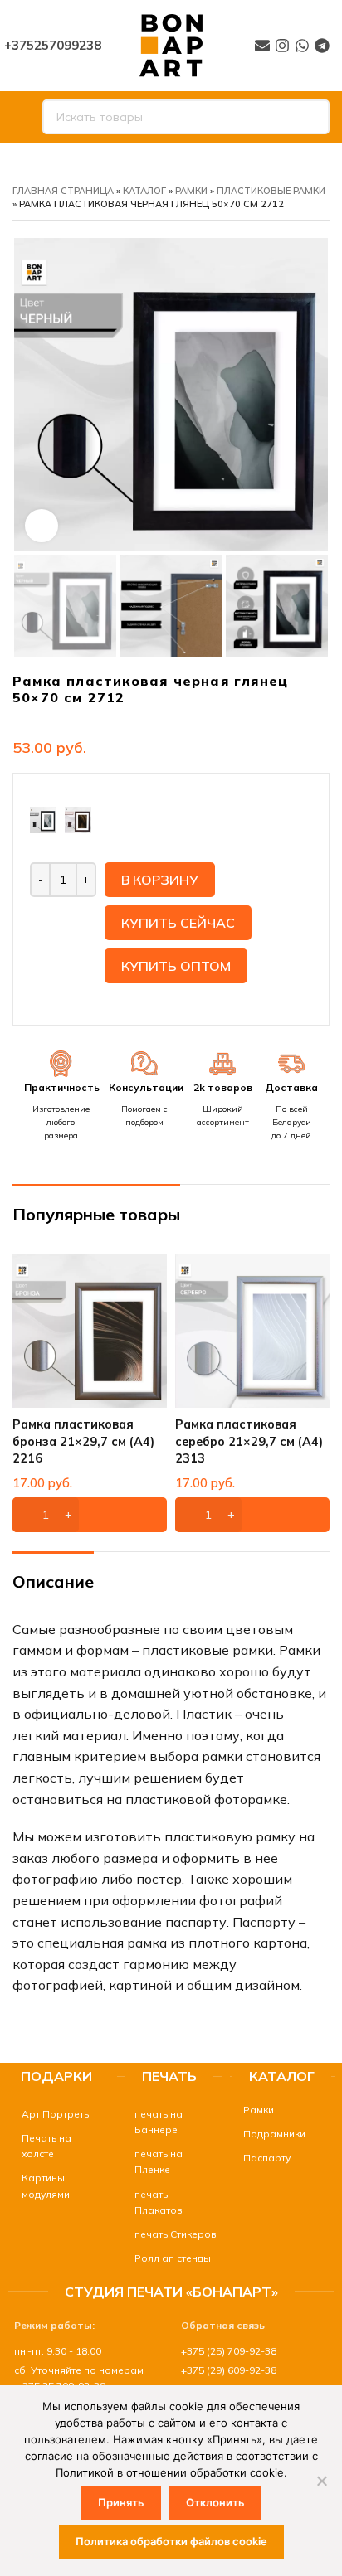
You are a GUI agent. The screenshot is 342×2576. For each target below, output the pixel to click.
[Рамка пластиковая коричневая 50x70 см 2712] (78, 818)
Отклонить (215, 2502)
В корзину (160, 880)
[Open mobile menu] (19, 117)
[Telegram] (322, 46)
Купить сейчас (178, 923)
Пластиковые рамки (271, 191)
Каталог (144, 191)
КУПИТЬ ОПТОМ (176, 966)
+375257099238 (53, 45)
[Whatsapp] (302, 46)
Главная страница (63, 191)
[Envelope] (262, 46)
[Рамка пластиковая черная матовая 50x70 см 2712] (43, 818)
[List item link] (56, 2114)
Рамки (191, 191)
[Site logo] (171, 44)
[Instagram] (282, 46)
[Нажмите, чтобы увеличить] (42, 526)
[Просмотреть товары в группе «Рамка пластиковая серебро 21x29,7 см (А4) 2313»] (252, 1515)
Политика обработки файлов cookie (171, 2541)
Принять (121, 2502)
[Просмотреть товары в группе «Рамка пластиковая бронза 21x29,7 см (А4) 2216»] (90, 1515)
